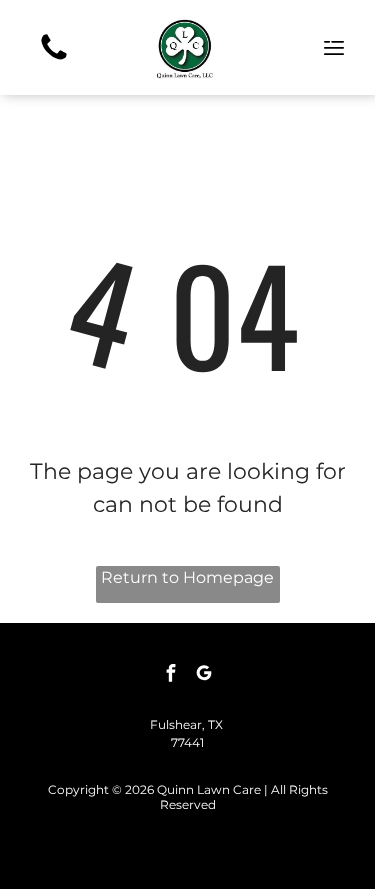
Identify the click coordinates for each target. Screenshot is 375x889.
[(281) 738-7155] (54, 58)
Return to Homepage (187, 577)
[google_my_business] (204, 675)
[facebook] (171, 675)
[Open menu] (334, 48)
